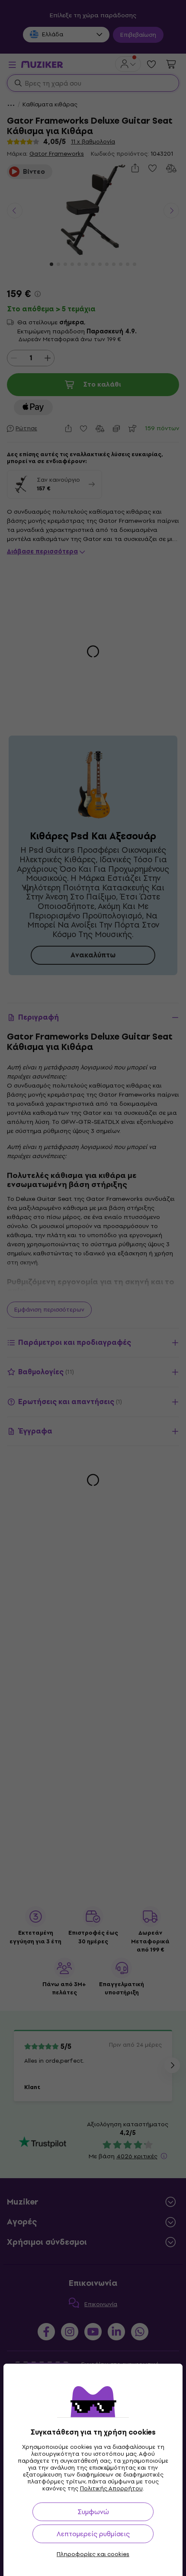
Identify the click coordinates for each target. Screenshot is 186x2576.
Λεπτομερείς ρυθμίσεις (93, 2534)
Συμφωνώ (93, 2512)
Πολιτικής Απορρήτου (111, 2488)
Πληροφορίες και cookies (93, 2554)
